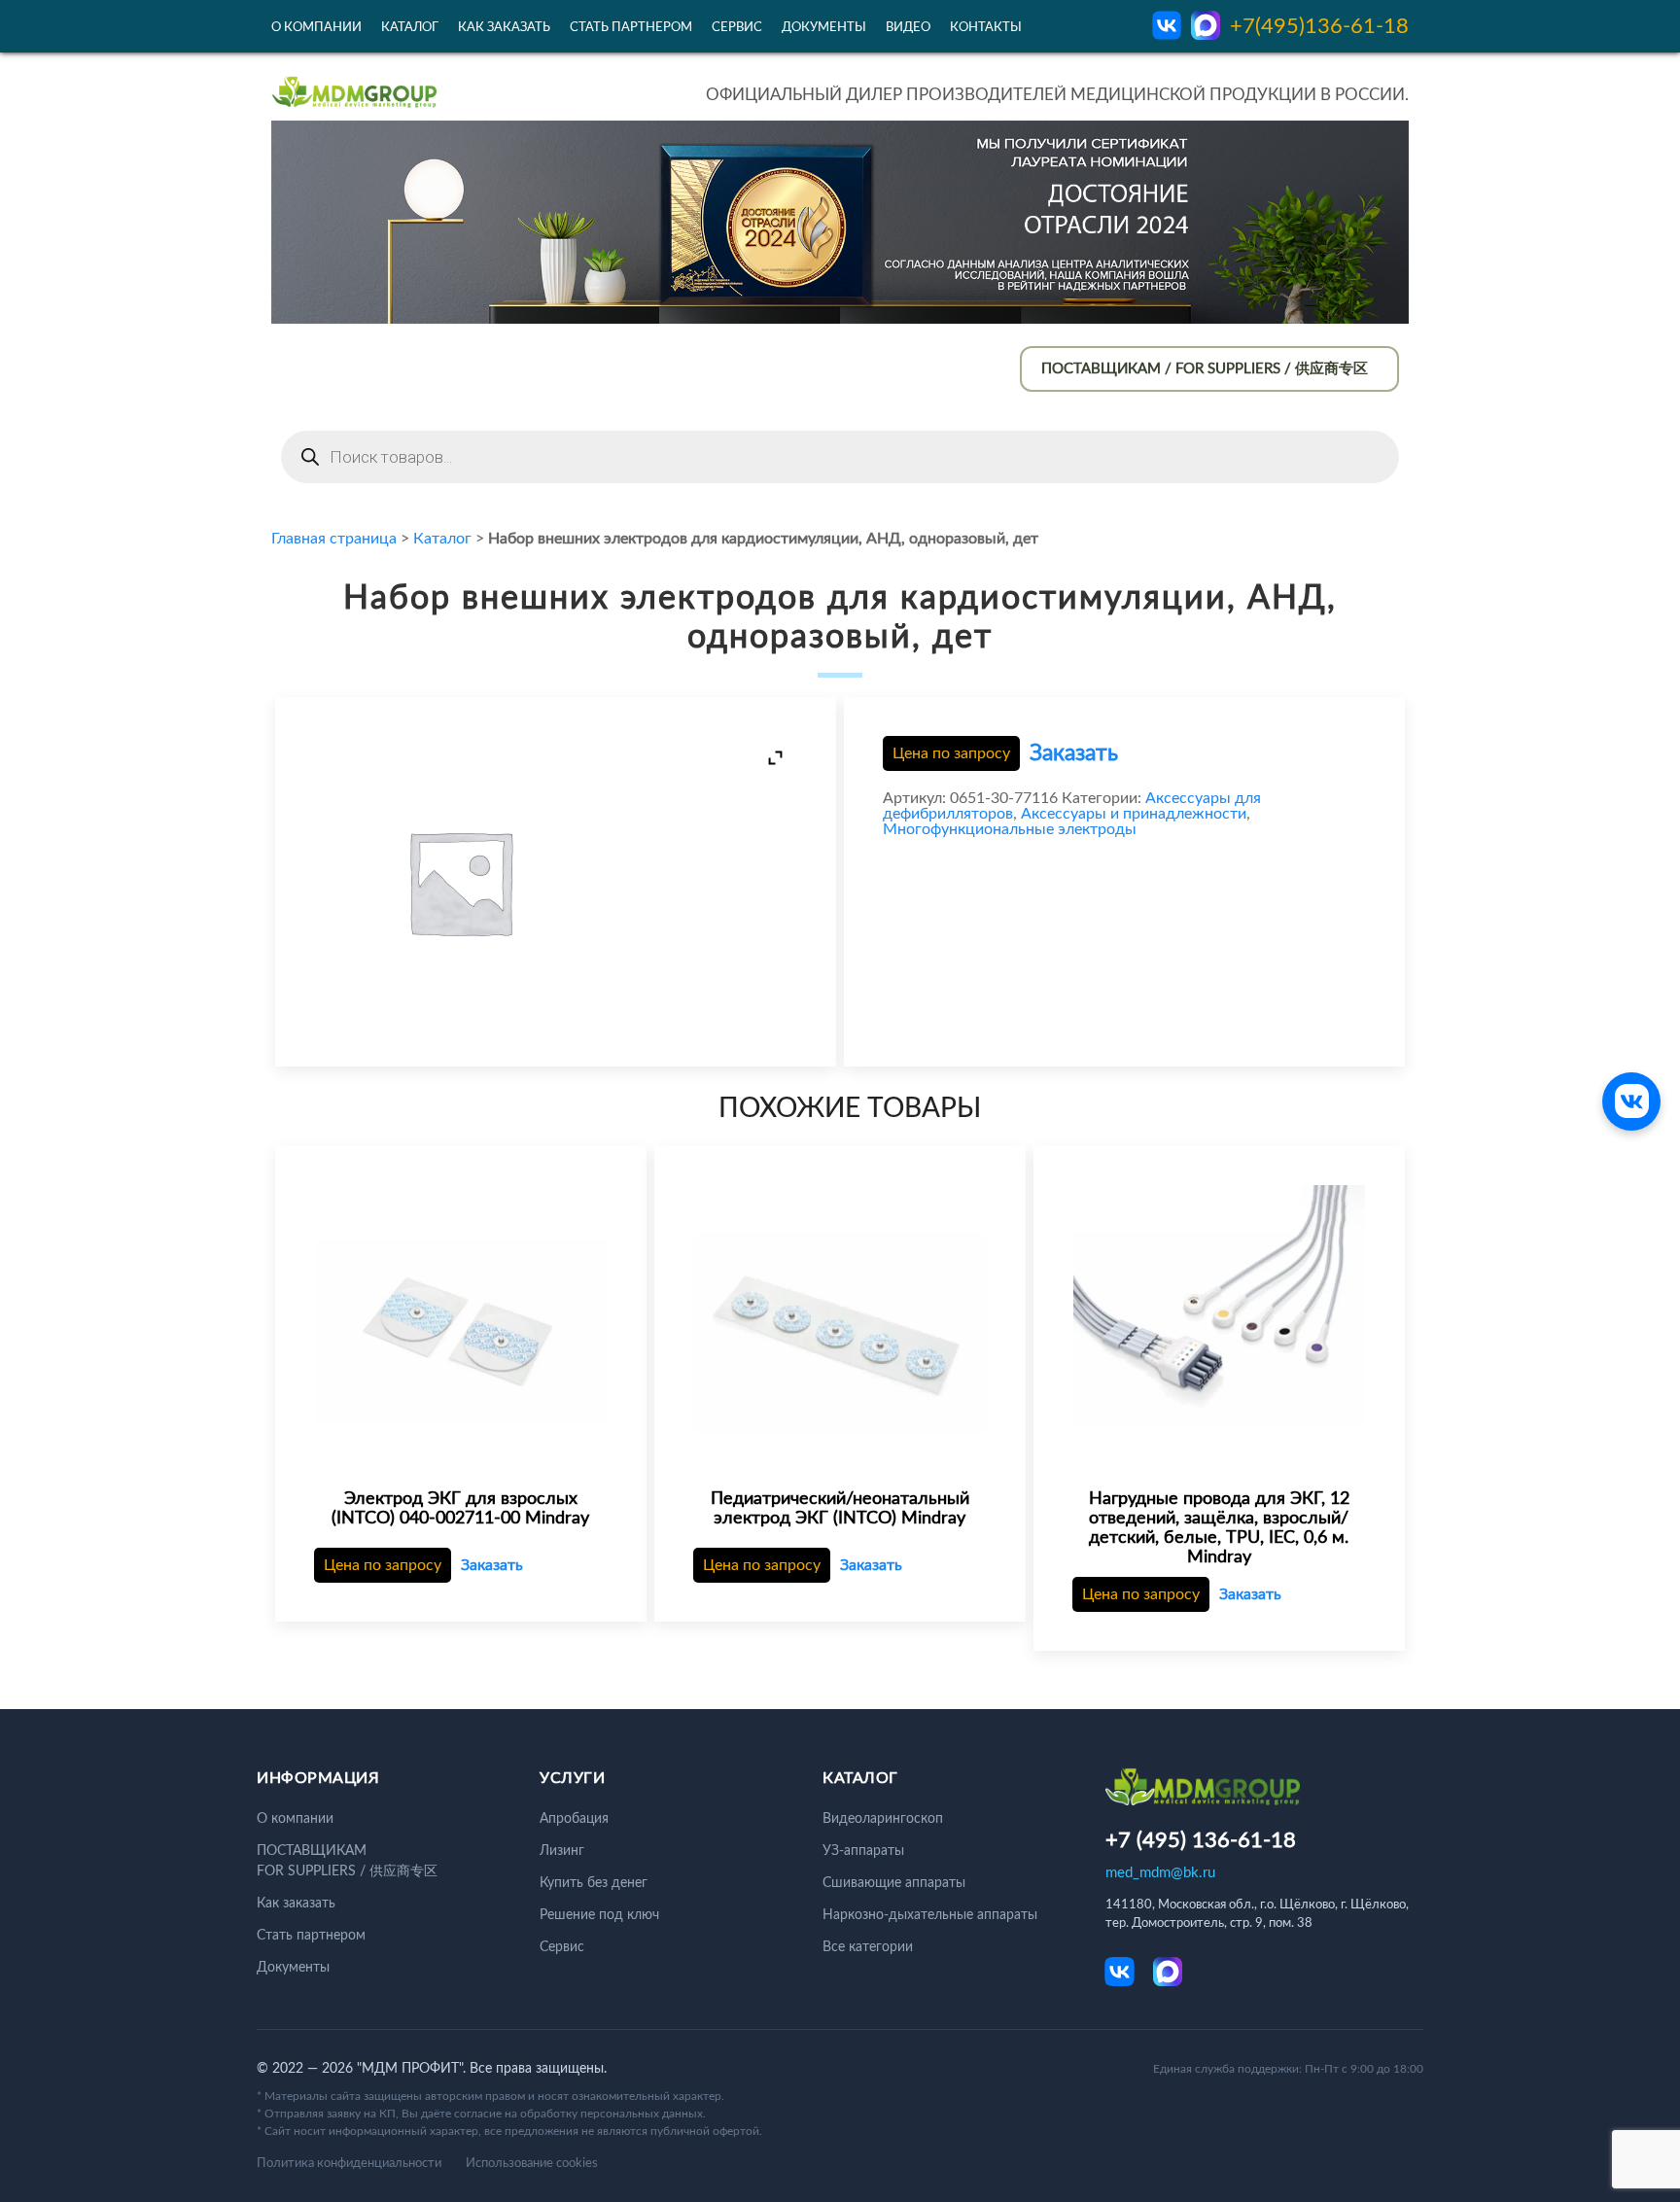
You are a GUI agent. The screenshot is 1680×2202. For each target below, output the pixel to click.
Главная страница (334, 539)
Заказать (1074, 753)
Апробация (574, 1819)
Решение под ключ (599, 1915)
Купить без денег (594, 1883)
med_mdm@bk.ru (1160, 1873)
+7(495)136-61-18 (1319, 26)
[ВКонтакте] (1631, 1101)
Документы (824, 28)
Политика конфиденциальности (349, 2164)
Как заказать (504, 28)
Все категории (868, 1947)
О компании (316, 28)
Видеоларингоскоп (883, 1819)
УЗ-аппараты (863, 1851)
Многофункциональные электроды (1010, 829)
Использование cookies (532, 2164)
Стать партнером (631, 28)
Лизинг (562, 1851)
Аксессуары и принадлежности (1134, 814)
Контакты (986, 28)
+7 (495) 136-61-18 (1201, 1840)
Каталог (410, 28)
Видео (908, 28)
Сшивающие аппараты (894, 1883)
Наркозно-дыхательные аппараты (930, 1915)
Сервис (737, 28)
